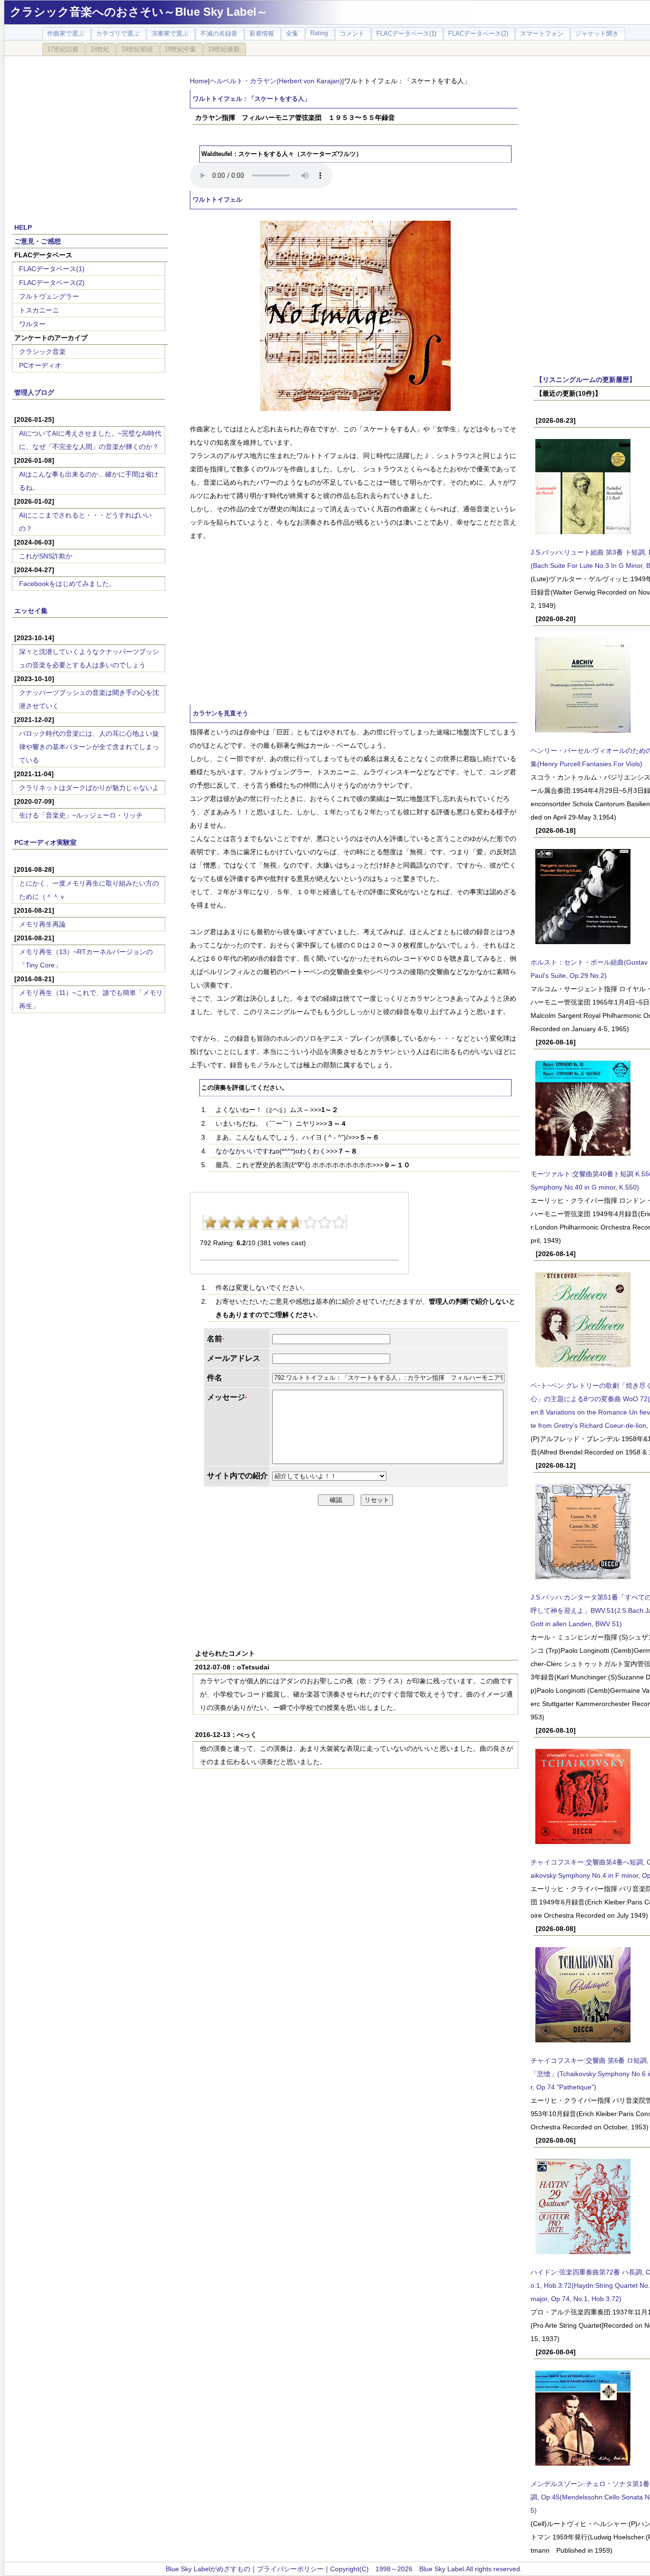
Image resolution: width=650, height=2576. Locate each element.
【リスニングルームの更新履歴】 (586, 380)
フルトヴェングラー (49, 296)
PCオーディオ (40, 365)
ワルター (32, 324)
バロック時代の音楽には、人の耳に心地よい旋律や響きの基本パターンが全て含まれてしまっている (89, 747)
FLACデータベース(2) (52, 283)
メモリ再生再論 (42, 924)
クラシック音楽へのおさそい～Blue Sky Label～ (139, 12)
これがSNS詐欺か (46, 556)
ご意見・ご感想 (38, 241)
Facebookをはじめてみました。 (67, 584)
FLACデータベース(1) (52, 269)
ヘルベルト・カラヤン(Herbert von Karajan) (276, 81)
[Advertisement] (90, 134)
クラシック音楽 (42, 351)
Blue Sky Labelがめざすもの (208, 2569)
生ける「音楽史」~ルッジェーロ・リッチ (81, 815)
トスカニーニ (39, 310)
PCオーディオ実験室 (45, 842)
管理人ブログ (34, 392)
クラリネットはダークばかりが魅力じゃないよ (89, 788)
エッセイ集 (31, 611)
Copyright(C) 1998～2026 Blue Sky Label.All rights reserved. (426, 2569)
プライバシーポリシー (290, 2569)
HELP (23, 227)
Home (199, 81)
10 (339, 1222)
